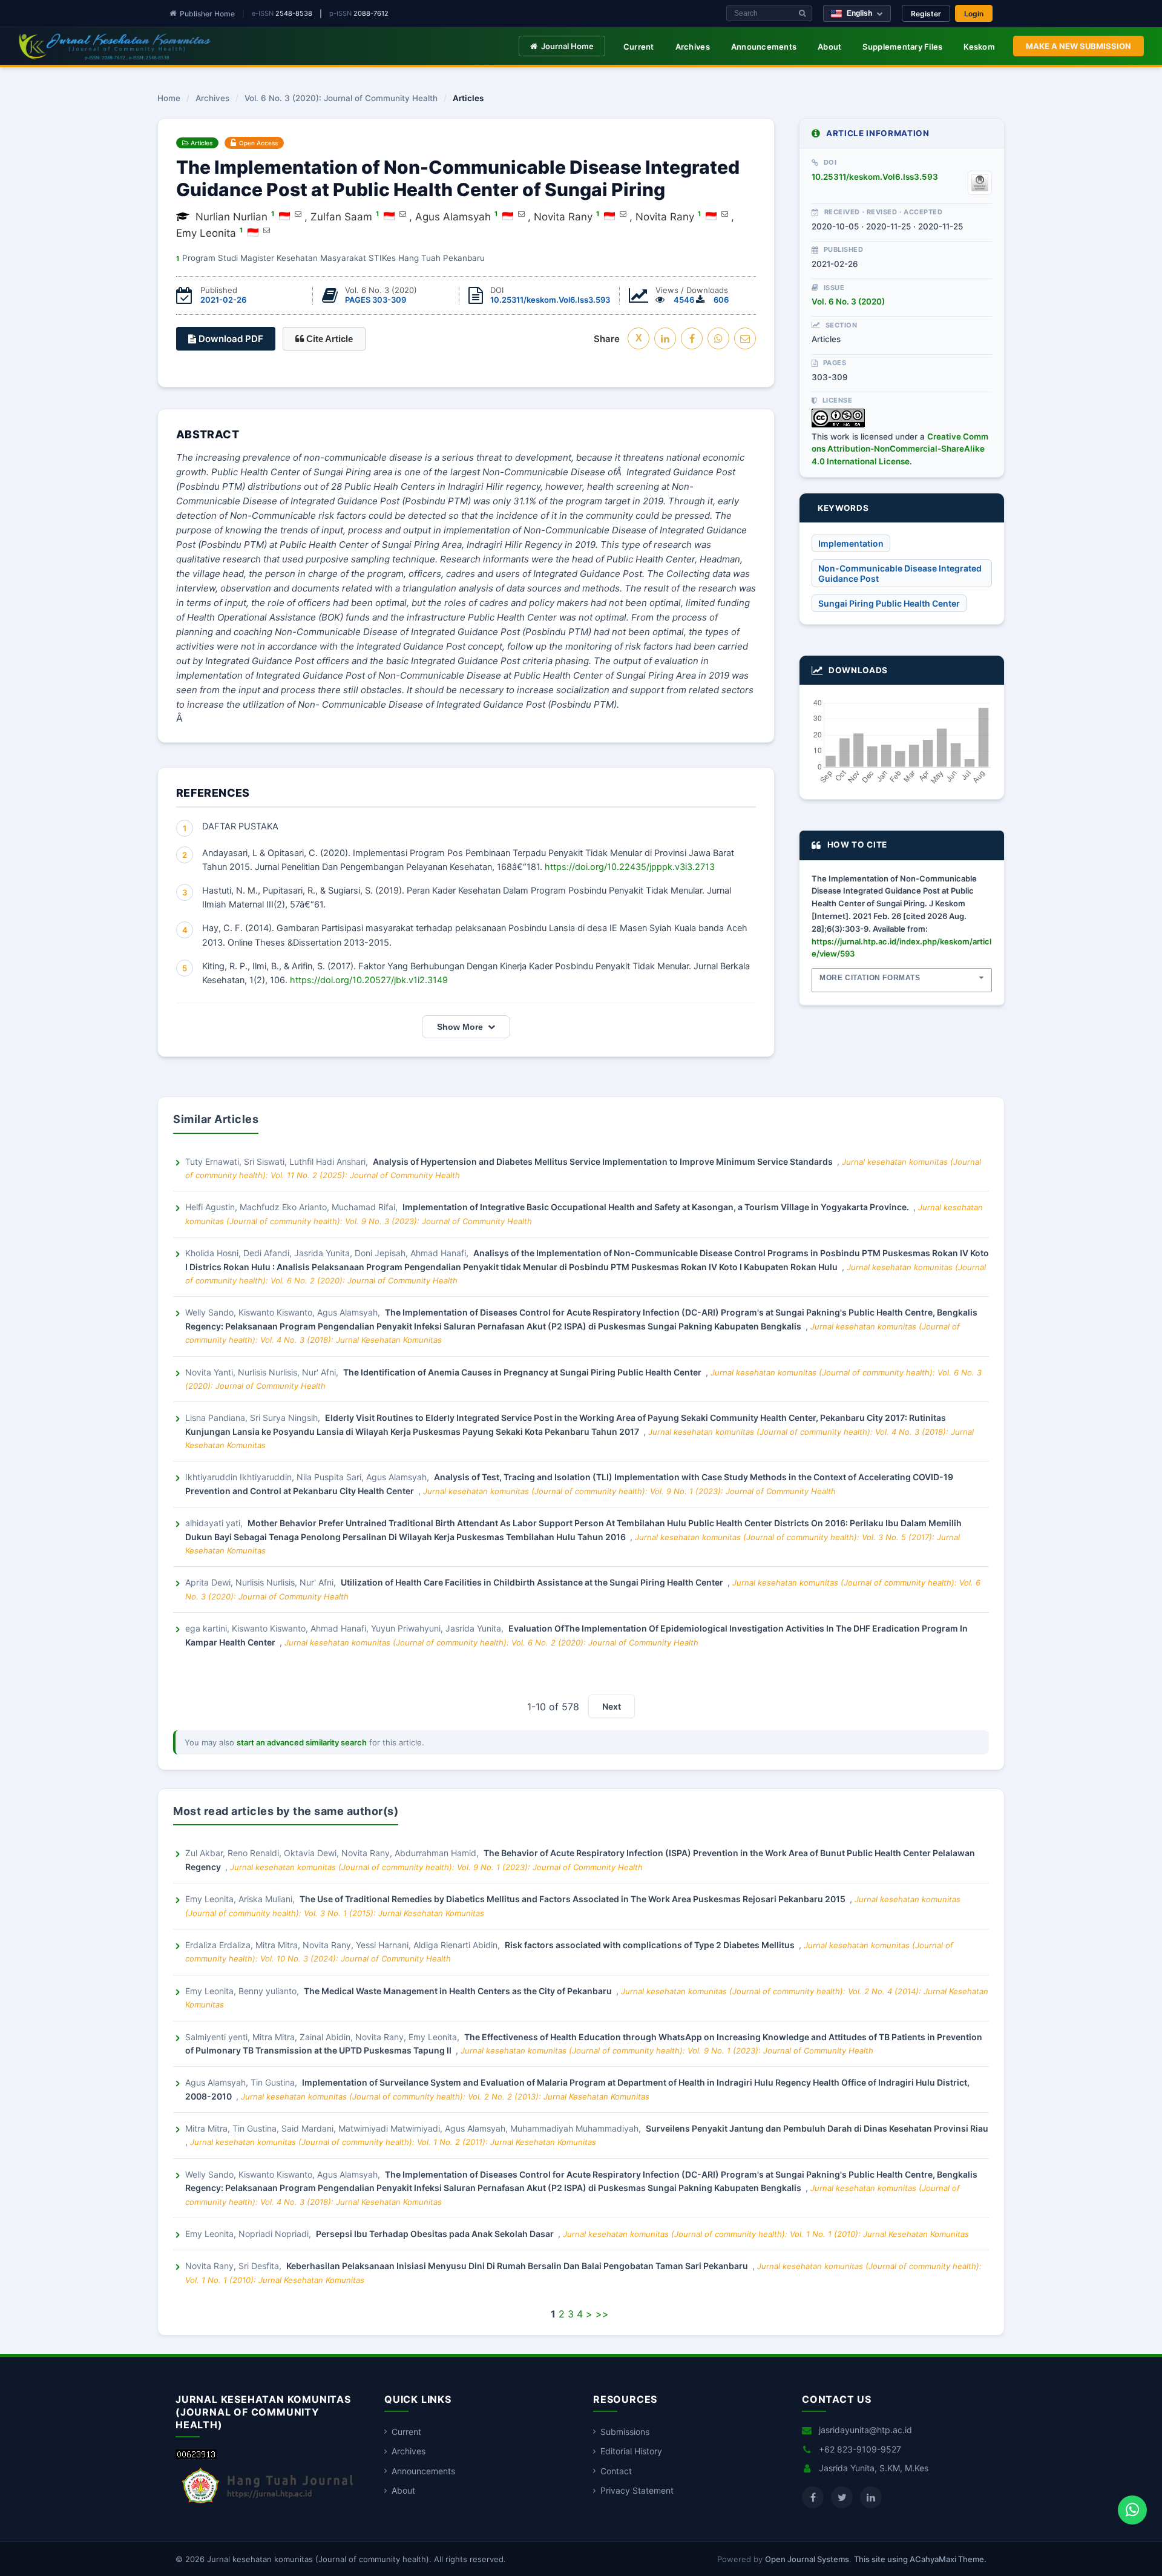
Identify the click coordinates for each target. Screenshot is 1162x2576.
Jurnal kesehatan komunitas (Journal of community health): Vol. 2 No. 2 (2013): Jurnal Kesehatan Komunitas (445, 2097)
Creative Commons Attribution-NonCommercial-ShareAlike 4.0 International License (900, 449)
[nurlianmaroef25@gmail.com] (298, 214)
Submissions (625, 2432)
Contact (616, 2471)
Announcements (764, 47)
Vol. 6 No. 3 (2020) (848, 301)
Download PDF (230, 339)
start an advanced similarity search (302, 1742)
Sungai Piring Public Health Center (889, 603)
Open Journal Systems (807, 2559)
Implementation (851, 543)
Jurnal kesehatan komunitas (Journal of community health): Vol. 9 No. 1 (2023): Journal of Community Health (629, 1491)
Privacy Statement (637, 2490)
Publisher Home (207, 14)
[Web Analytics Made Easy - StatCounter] (196, 2456)
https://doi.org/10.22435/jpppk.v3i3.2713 (630, 867)
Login (974, 14)
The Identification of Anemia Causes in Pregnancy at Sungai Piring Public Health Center (523, 1372)
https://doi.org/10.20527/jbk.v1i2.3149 (369, 980)
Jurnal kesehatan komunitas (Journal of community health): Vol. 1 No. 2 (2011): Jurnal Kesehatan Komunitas (393, 2142)
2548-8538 (294, 13)
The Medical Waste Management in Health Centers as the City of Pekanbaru (459, 1991)
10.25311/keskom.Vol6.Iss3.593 (550, 300)
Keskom (979, 47)
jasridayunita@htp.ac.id (865, 2430)
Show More (460, 1027)
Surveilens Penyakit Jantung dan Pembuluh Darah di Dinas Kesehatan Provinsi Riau (817, 2128)
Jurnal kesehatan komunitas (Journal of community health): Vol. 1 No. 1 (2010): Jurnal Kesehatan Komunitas (766, 2234)
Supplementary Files (902, 47)
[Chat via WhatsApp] (1132, 2510)
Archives (693, 47)
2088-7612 (371, 13)
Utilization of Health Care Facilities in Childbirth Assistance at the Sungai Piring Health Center (533, 1582)
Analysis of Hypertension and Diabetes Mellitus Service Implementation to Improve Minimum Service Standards (604, 1161)
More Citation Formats (870, 978)
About (829, 47)
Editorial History (631, 2451)
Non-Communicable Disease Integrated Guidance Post (900, 573)
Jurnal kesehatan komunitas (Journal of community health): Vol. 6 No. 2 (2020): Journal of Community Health (491, 1642)
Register (926, 14)
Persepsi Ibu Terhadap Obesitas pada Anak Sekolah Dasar (436, 2234)
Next (612, 1706)
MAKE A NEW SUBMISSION (1078, 46)
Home (169, 99)
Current (639, 47)
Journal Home (567, 46)
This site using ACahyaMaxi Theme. (920, 2559)
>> (602, 2314)
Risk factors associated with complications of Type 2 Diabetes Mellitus (651, 1945)
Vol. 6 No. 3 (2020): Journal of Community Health (341, 99)
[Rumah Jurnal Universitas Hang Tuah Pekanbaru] (268, 2504)
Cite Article (328, 339)
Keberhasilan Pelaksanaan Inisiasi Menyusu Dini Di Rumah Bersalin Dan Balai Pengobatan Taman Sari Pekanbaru (518, 2266)
